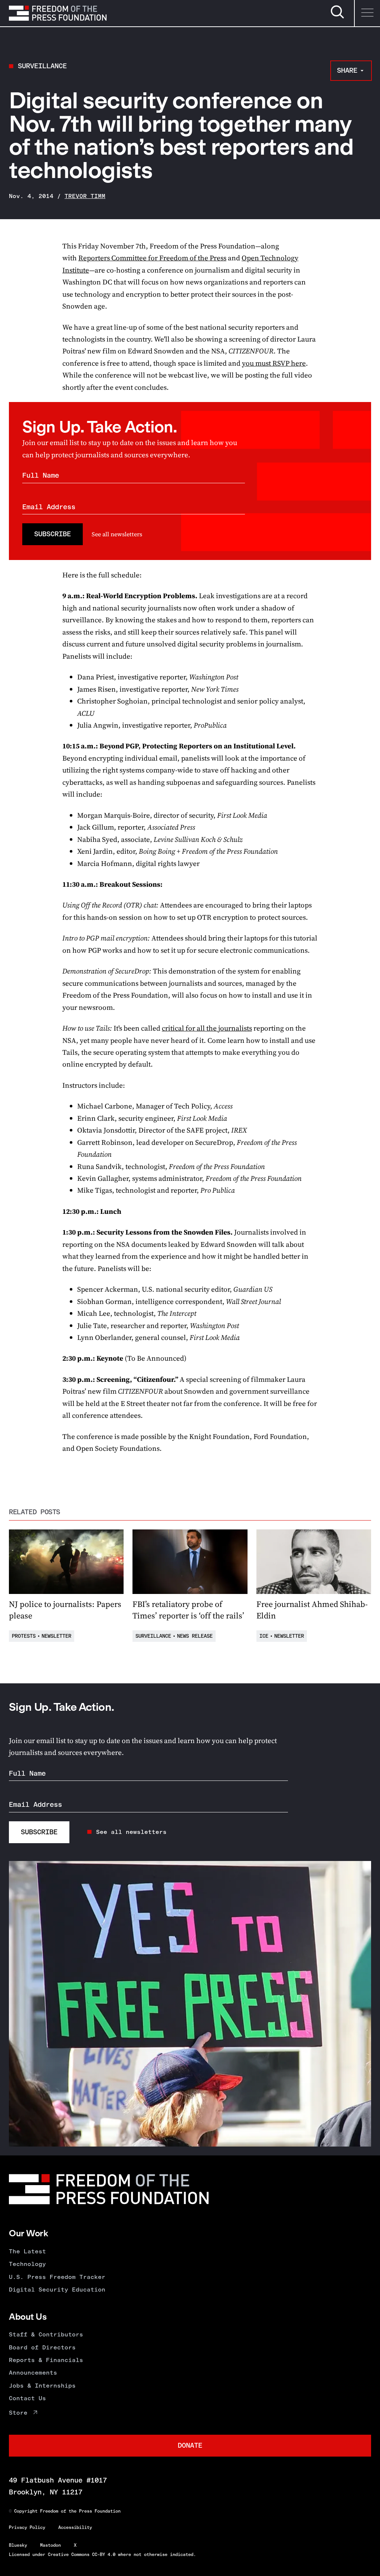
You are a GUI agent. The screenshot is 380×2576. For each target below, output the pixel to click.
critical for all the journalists (207, 1028)
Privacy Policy (27, 2527)
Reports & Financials (46, 2360)
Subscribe (53, 534)
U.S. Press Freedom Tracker (57, 2277)
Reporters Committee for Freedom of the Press (152, 258)
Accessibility (75, 2527)
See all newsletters (117, 534)
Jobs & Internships (42, 2386)
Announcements (33, 2373)
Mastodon (50, 2545)
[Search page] (337, 17)
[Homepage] (58, 13)
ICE (264, 1636)
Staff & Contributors (46, 2334)
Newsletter (56, 1636)
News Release (195, 1636)
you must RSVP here (274, 363)
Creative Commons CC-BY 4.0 (82, 2554)
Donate (190, 2445)
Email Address (49, 507)
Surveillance (42, 66)
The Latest (27, 2251)
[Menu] (367, 13)
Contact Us (27, 2398)
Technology (27, 2264)
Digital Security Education (57, 2290)
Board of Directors (42, 2347)
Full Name (41, 475)
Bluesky (18, 2545)
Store (18, 2413)
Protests (24, 1636)
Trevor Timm (85, 196)
